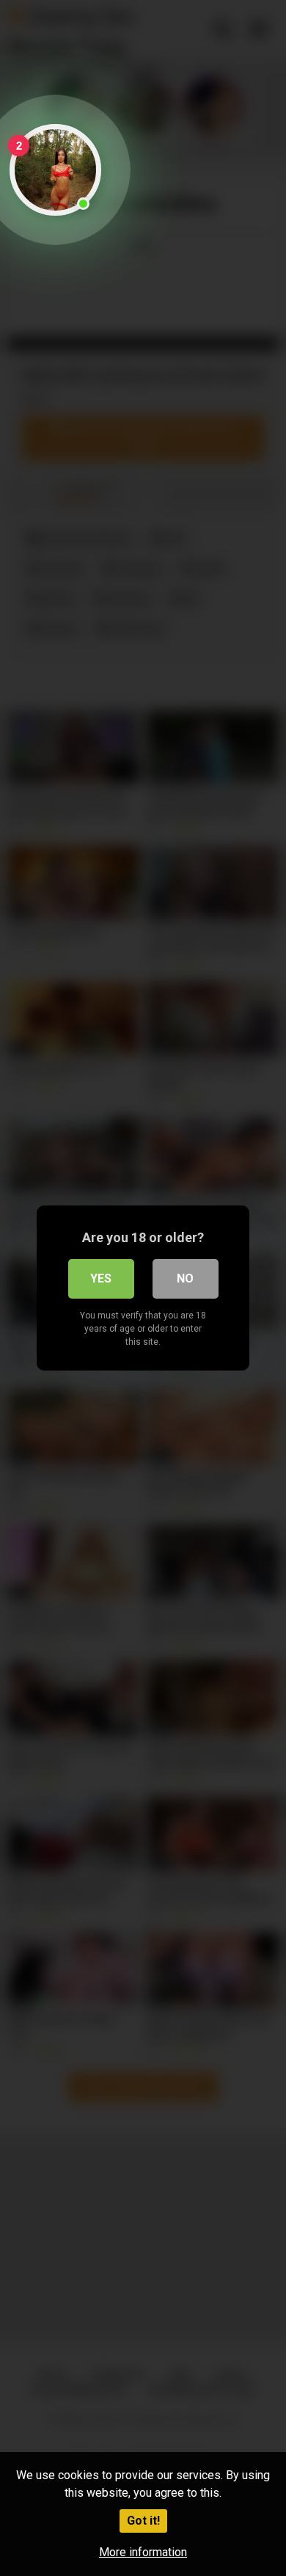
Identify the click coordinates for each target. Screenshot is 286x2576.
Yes (101, 1278)
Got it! (143, 2521)
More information (143, 2552)
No (185, 1278)
